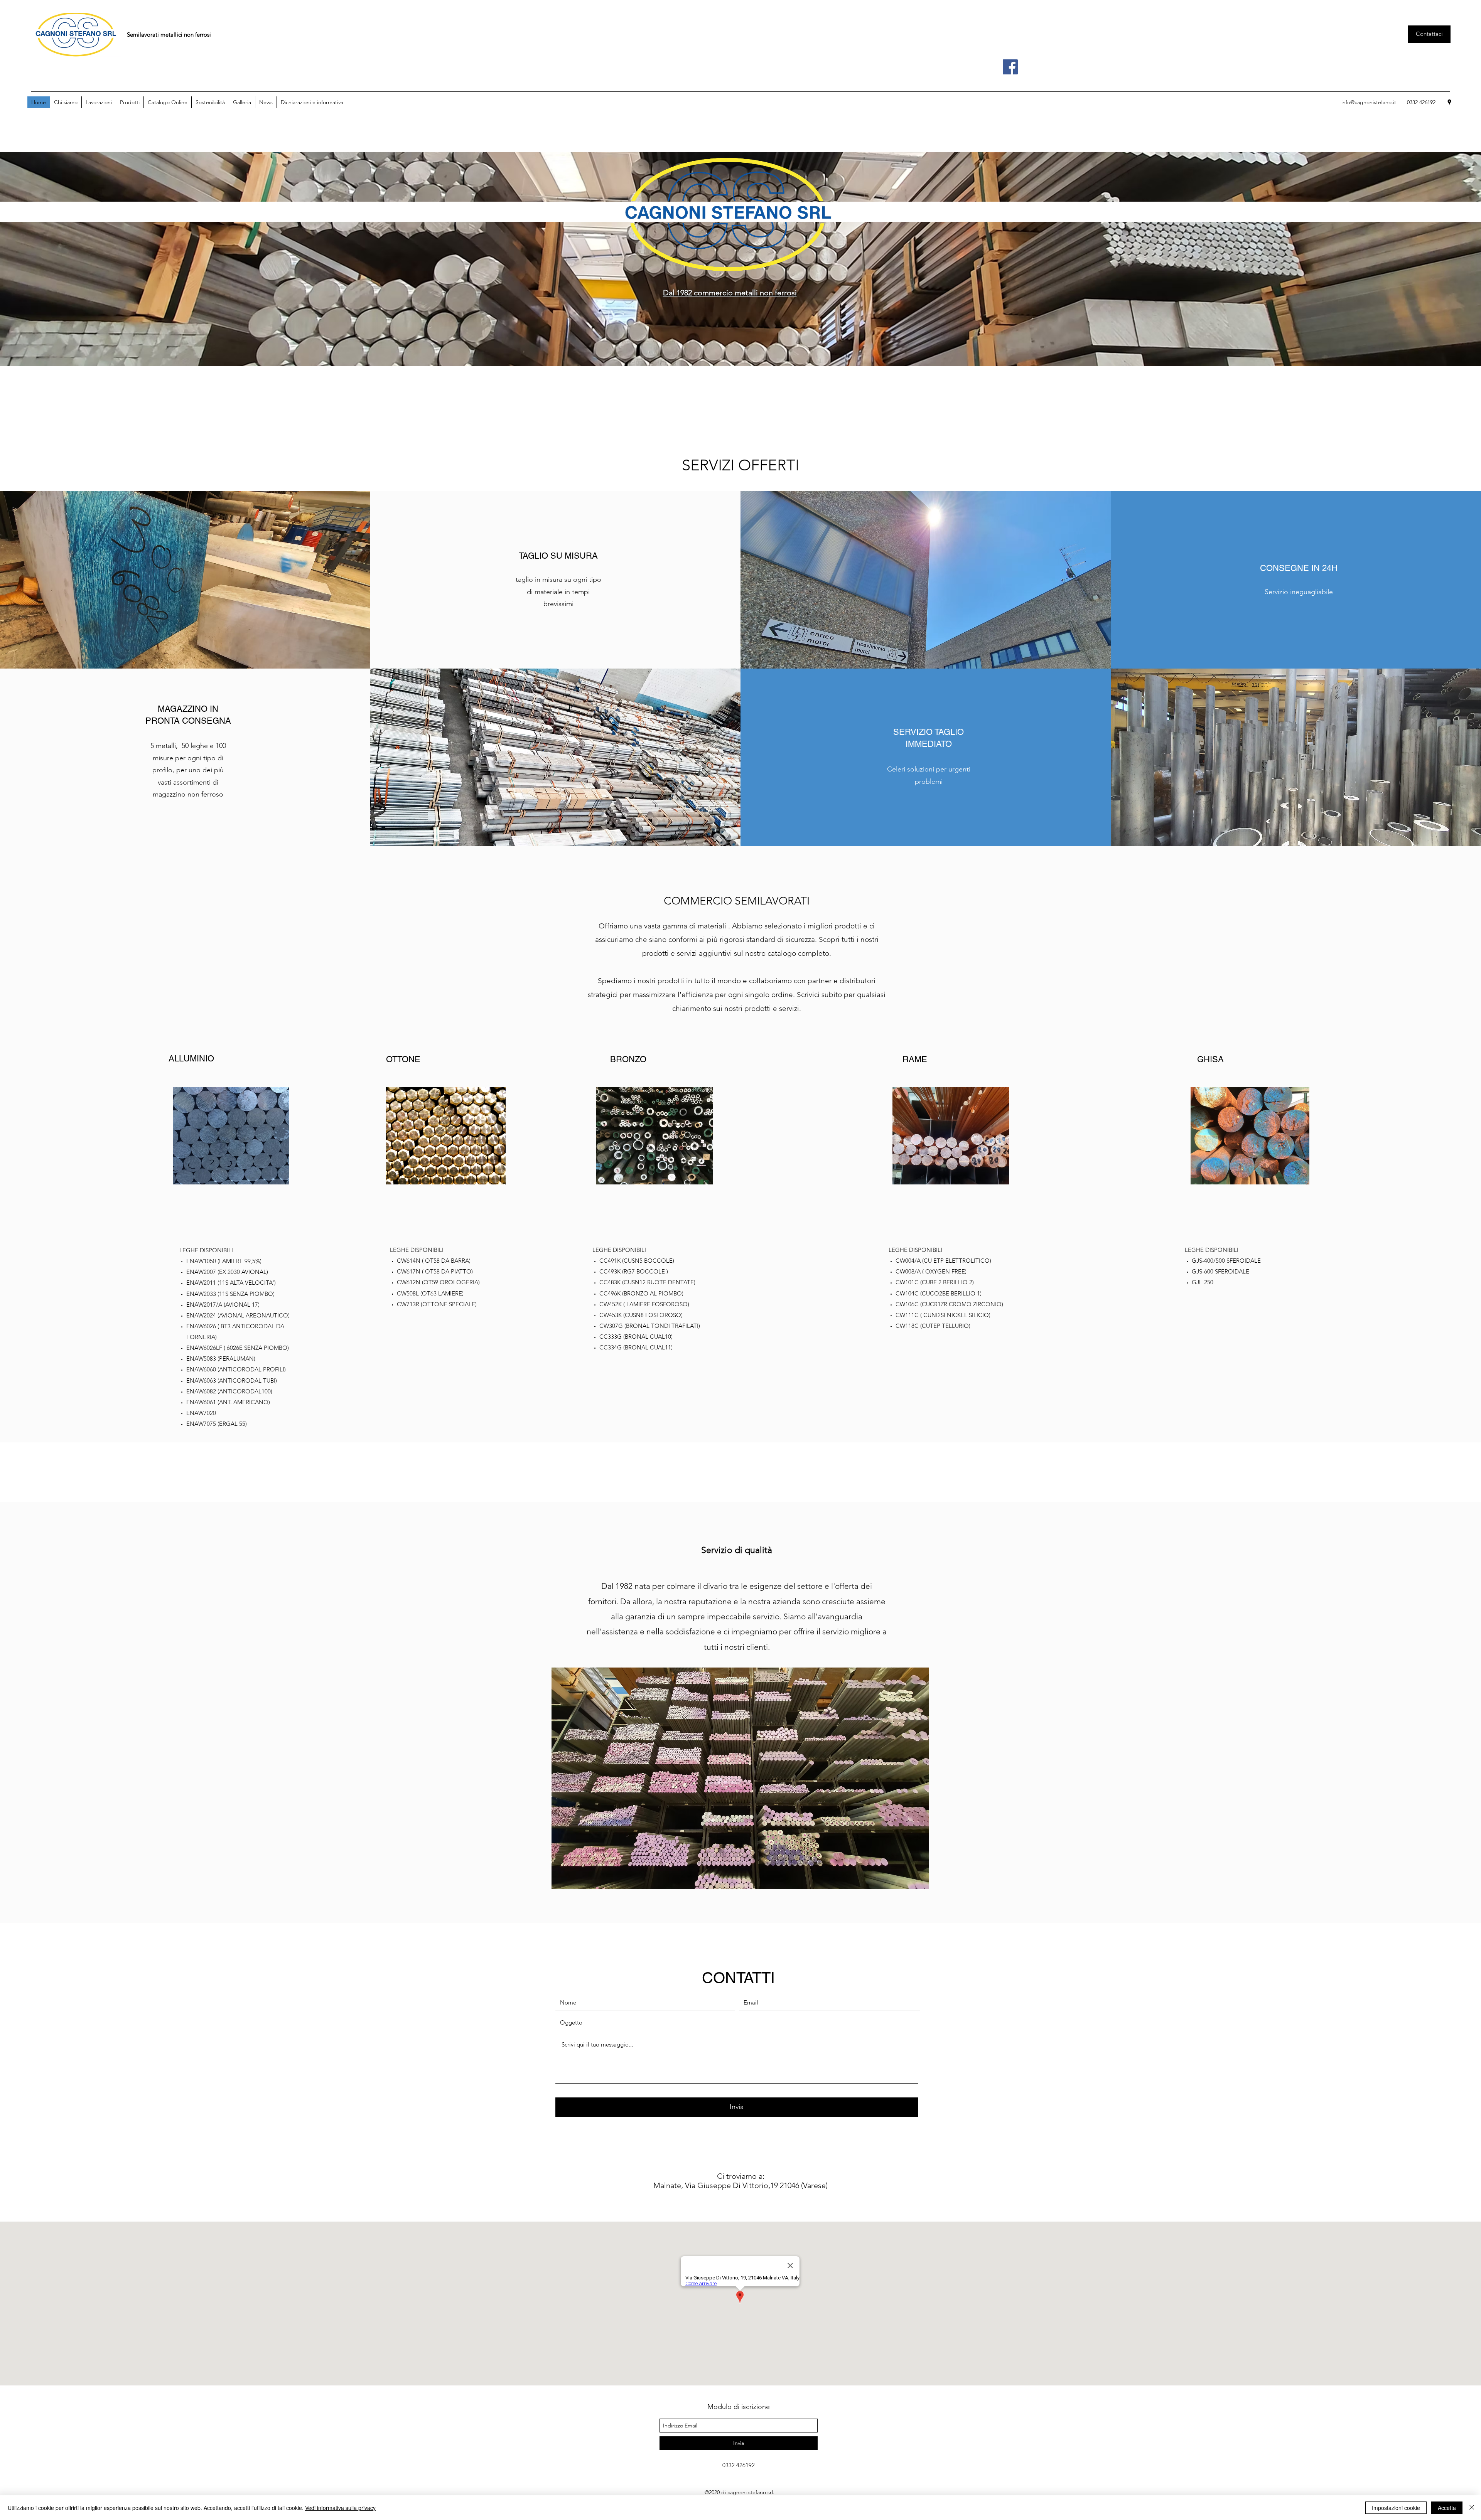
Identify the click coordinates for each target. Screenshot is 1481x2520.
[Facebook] (1010, 67)
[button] (130, 102)
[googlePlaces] (1449, 102)
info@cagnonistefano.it (1369, 102)
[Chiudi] (1472, 2508)
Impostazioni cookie (1396, 2508)
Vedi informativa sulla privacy (340, 2508)
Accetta (1447, 2508)
